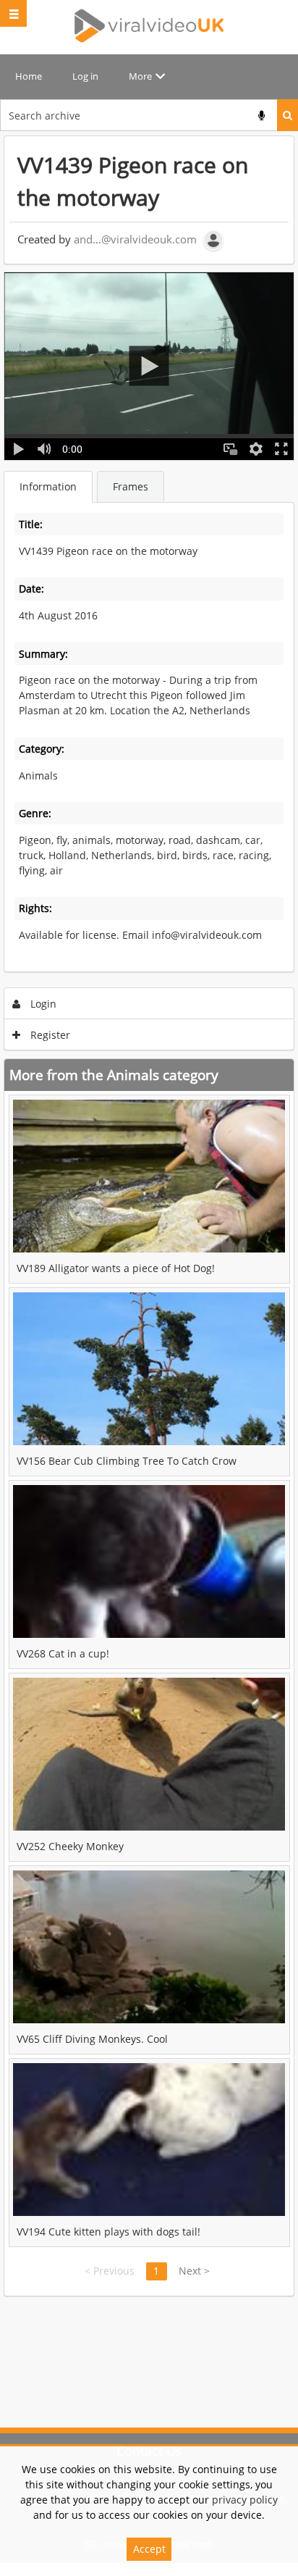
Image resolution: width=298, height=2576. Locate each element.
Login (42, 1004)
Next (194, 2271)
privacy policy (245, 2500)
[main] (149, 1216)
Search (288, 115)
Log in (85, 76)
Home (29, 76)
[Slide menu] (13, 13)
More (140, 76)
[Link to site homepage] (149, 25)
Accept (149, 2549)
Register (49, 1035)
